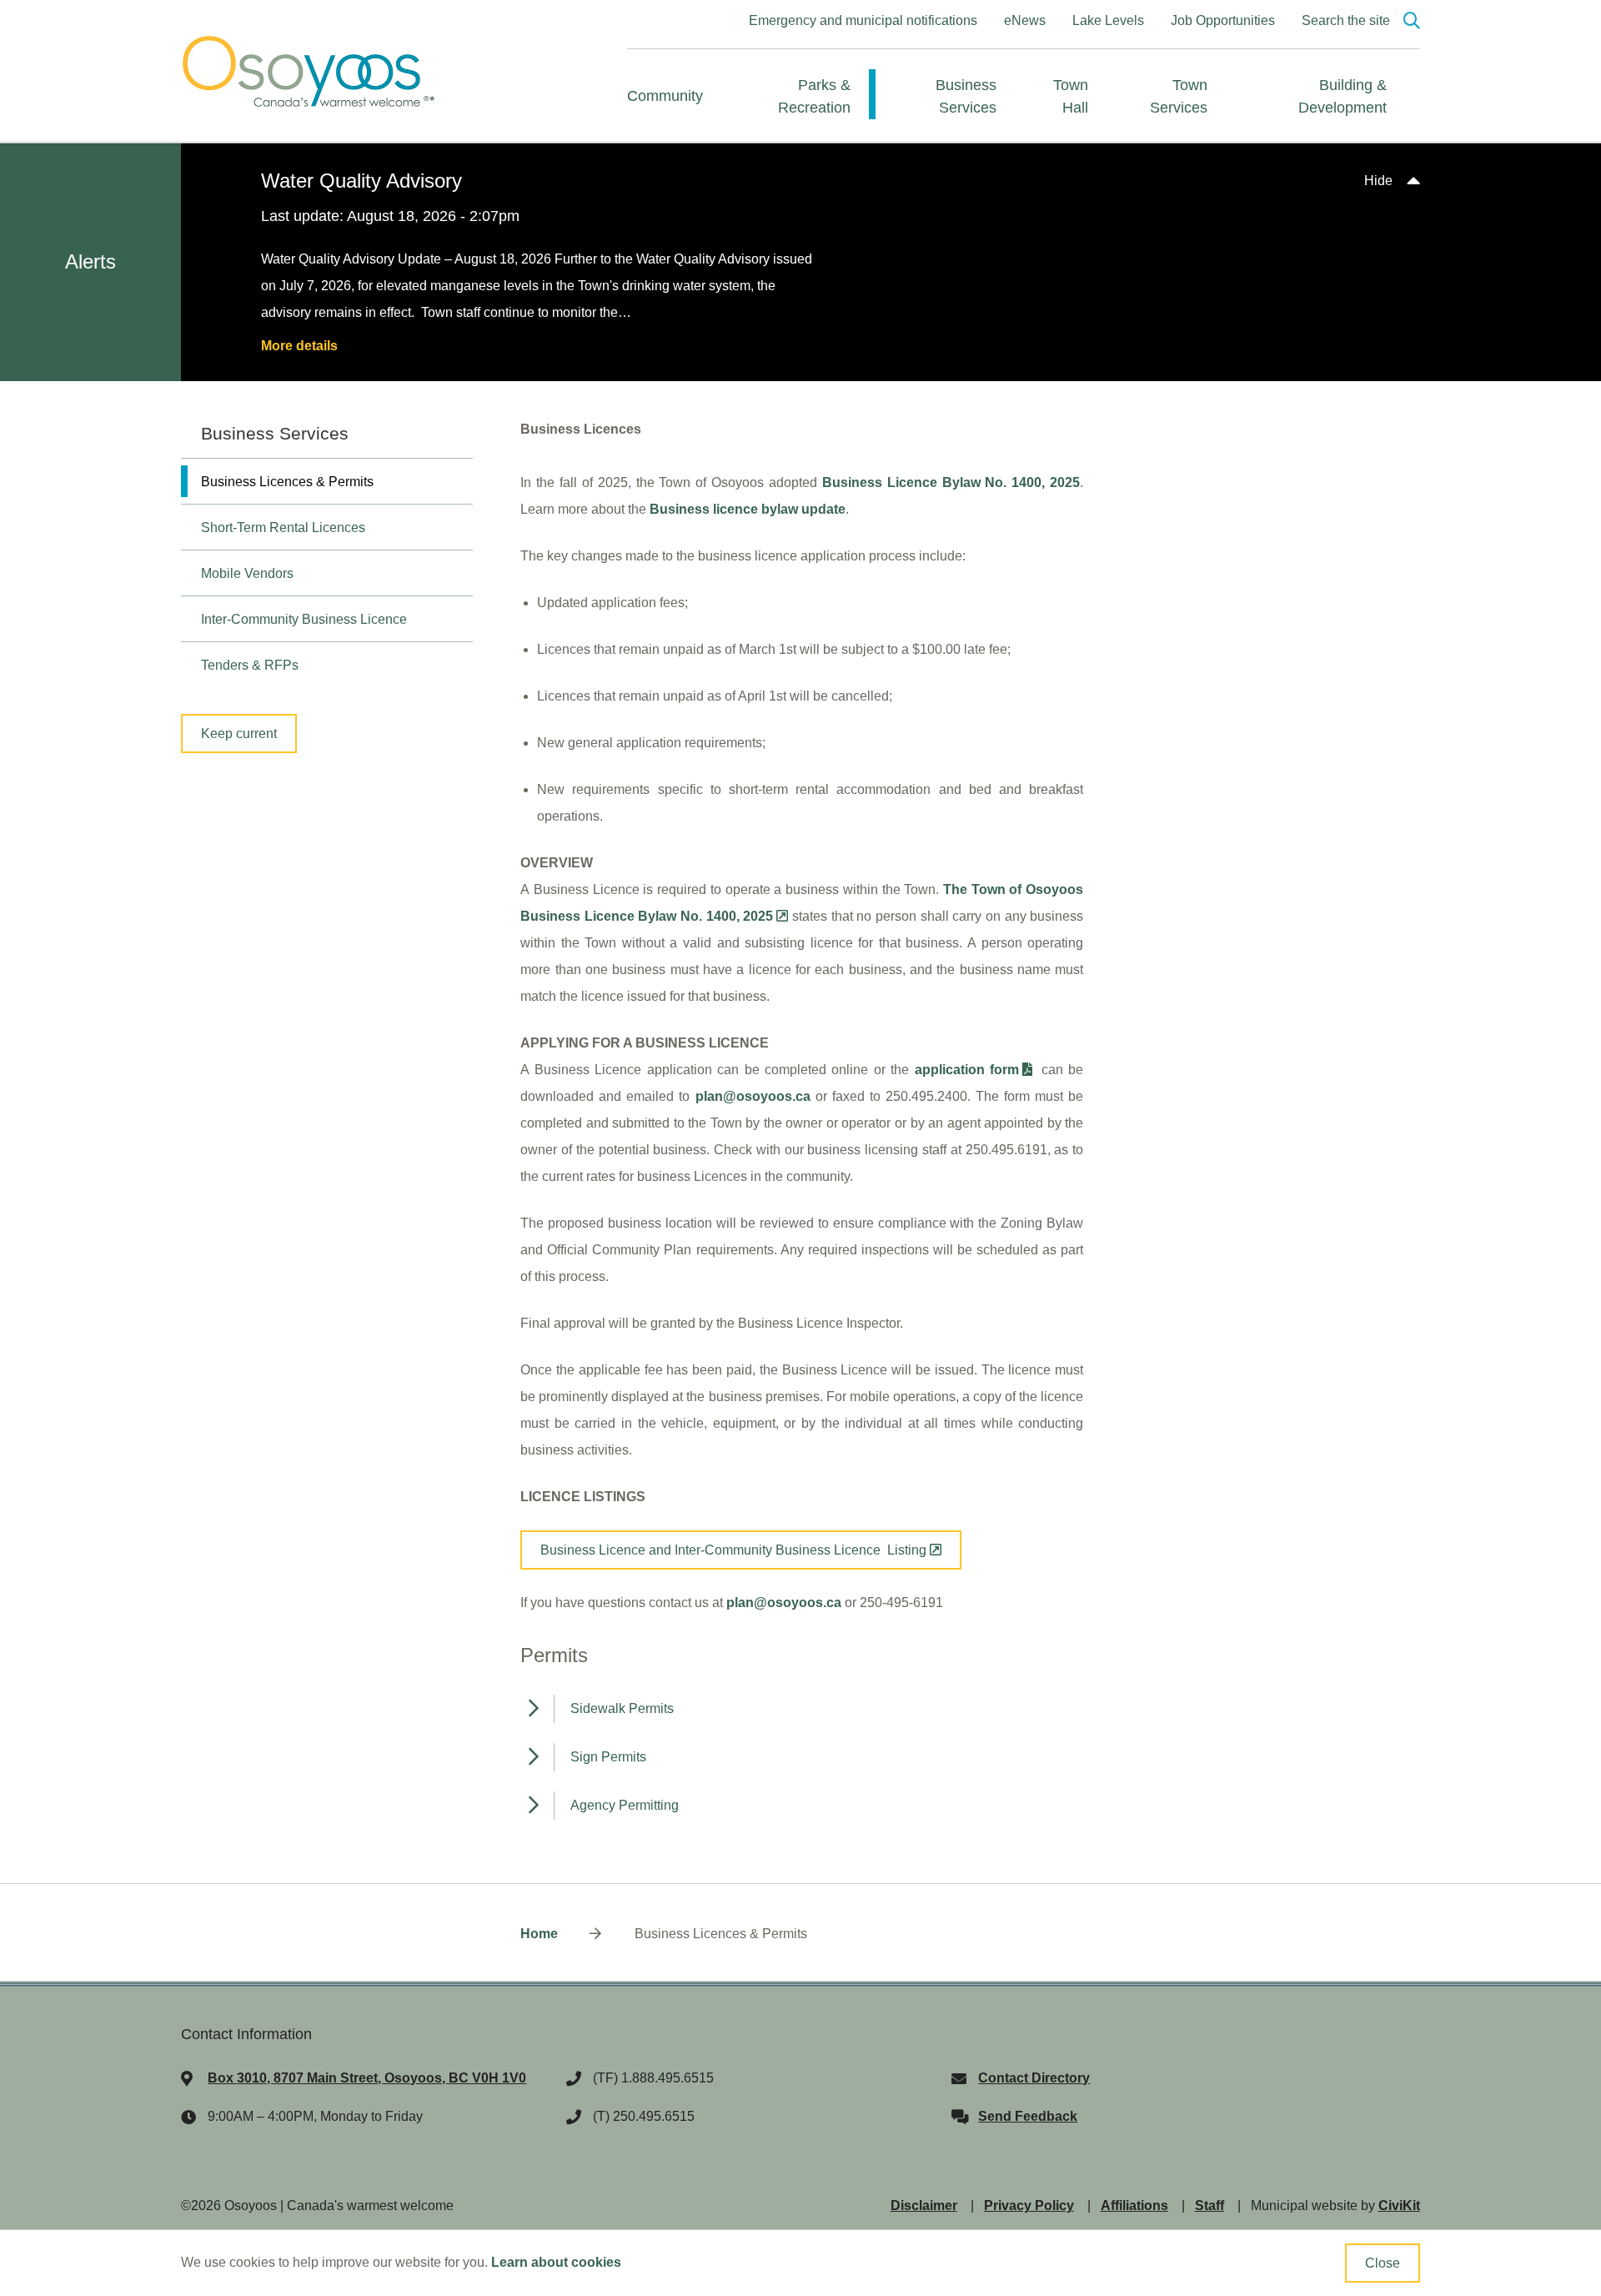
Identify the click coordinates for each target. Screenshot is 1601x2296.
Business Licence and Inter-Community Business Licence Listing (733, 1550)
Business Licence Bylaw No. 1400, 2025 (951, 482)
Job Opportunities (1223, 20)
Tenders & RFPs (250, 665)
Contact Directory (1034, 2078)
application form (967, 1070)
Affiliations (1134, 2206)
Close (1383, 2263)
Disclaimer (924, 2206)
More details (299, 346)
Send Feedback (1028, 2116)
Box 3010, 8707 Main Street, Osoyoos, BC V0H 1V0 (367, 2078)
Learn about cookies (556, 2262)
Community (665, 96)
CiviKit (1399, 2206)
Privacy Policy (1029, 2206)
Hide (1378, 181)
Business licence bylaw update (748, 509)
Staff (1210, 2206)
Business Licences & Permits (287, 482)
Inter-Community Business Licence (304, 619)
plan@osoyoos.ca (784, 1603)
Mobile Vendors (247, 573)
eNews (1025, 20)
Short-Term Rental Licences (283, 528)
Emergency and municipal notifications (863, 20)
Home (539, 1934)
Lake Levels (1108, 20)
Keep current (239, 734)
